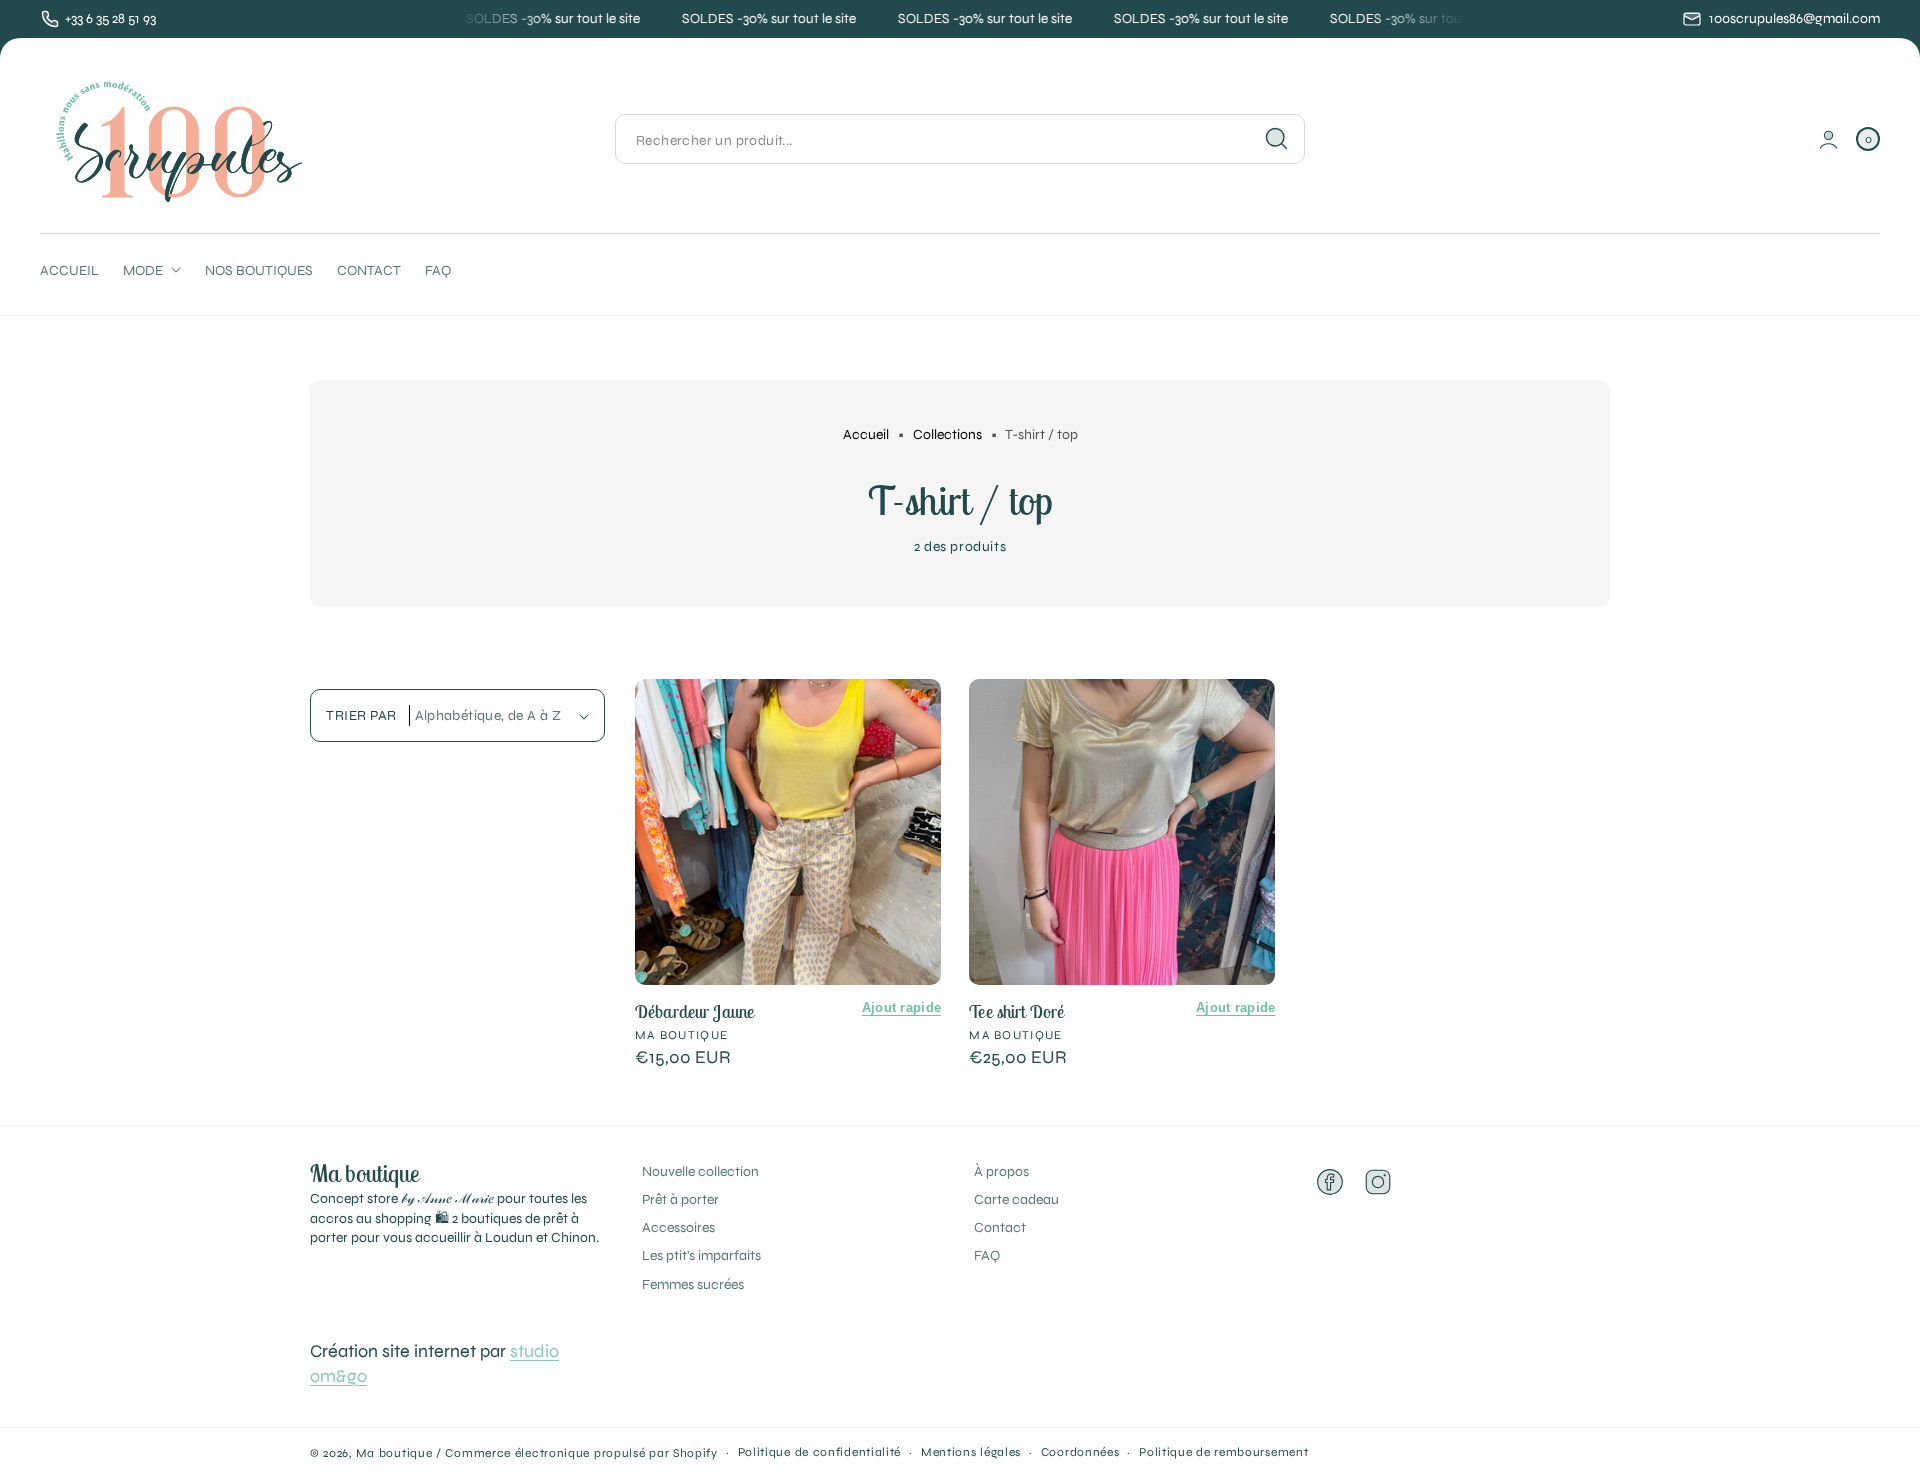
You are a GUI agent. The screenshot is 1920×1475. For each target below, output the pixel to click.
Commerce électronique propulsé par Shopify (581, 1453)
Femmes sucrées (693, 1284)
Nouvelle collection (700, 1171)
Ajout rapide (902, 1007)
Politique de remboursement (1223, 1452)
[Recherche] (1277, 139)
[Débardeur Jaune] (788, 832)
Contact (1000, 1227)
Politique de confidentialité (820, 1452)
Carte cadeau (1016, 1199)
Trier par (361, 715)
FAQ (987, 1255)
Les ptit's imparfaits (701, 1255)
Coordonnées (1080, 1452)
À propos (1001, 1171)
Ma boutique (394, 1453)
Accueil (866, 434)
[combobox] (960, 139)
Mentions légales (971, 1452)
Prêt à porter (680, 1199)
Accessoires (678, 1227)
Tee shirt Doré (1016, 1011)
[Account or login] (1828, 139)
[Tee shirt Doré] (1122, 832)
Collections (947, 434)
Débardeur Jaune (694, 1011)
